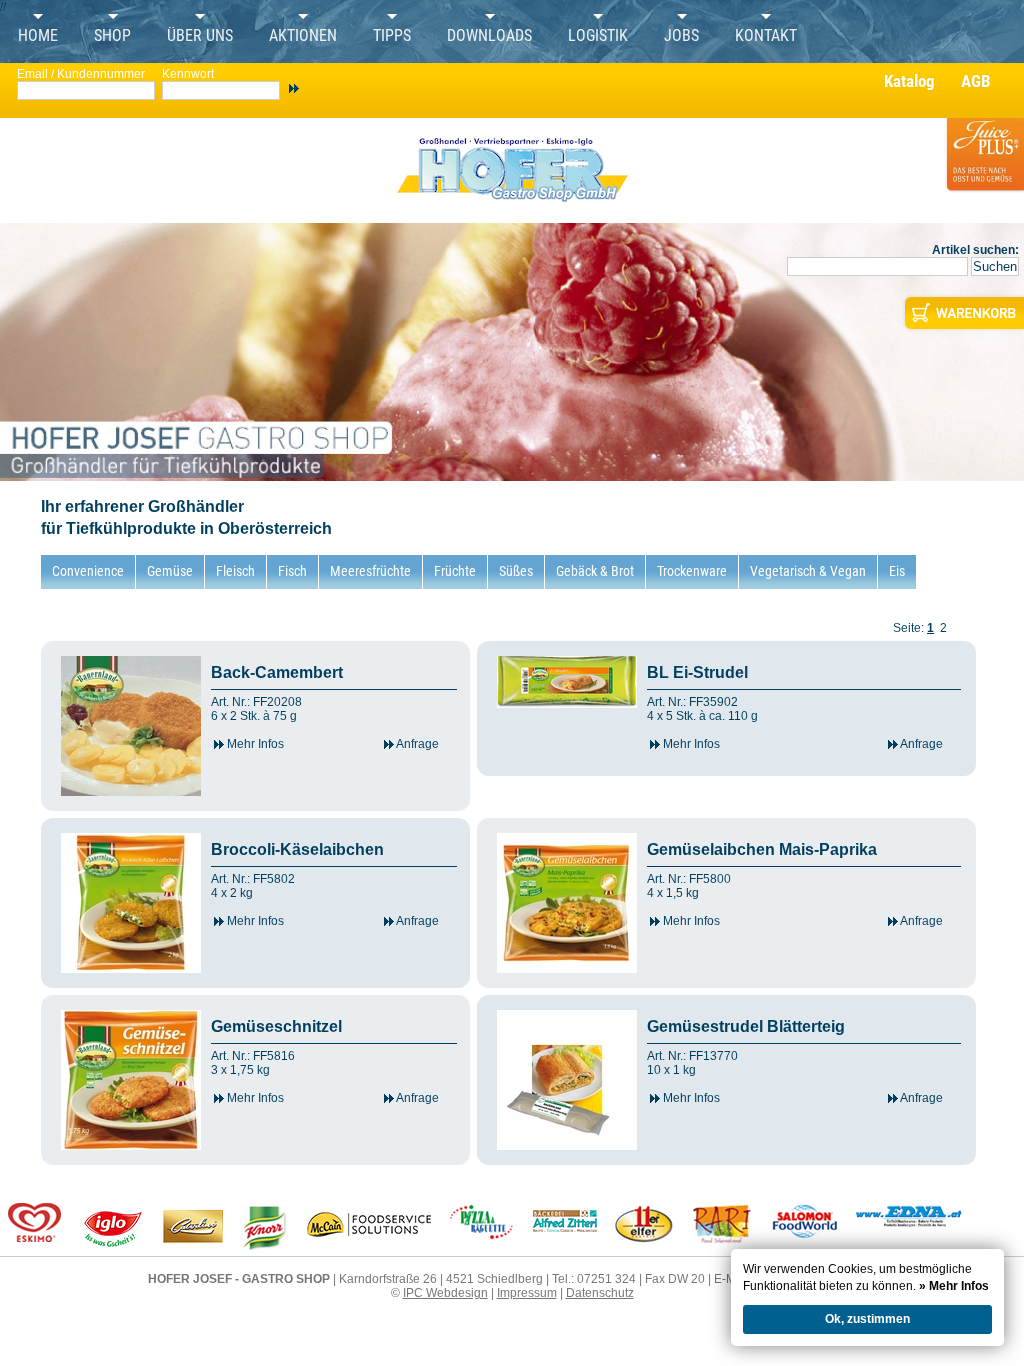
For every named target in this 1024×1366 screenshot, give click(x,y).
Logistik (598, 36)
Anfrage (416, 744)
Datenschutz (600, 1293)
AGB (976, 81)
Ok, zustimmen (867, 1319)
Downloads (489, 36)
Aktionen (303, 36)
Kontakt (766, 36)
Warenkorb (962, 313)
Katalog (909, 81)
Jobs (681, 36)
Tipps (392, 36)
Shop (112, 36)
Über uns (200, 36)
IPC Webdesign (445, 1293)
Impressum (527, 1293)
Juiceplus (984, 166)
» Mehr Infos (954, 1286)
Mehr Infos (254, 744)
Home (38, 36)
